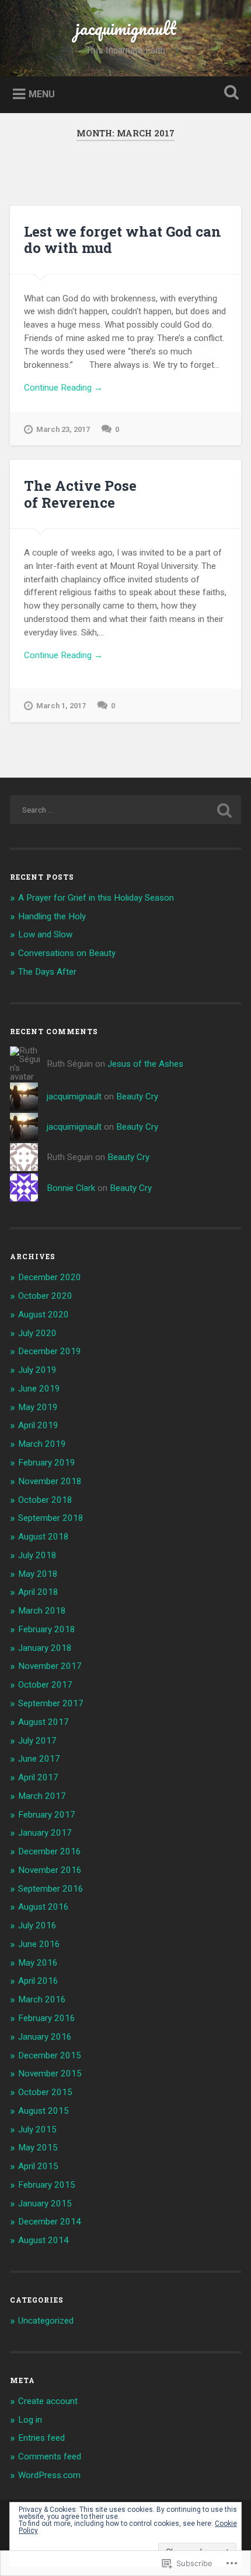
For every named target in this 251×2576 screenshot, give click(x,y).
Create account (48, 2401)
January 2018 (45, 1648)
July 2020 (37, 1333)
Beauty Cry (137, 1097)
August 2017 (43, 1722)
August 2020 (43, 1315)
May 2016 (38, 1963)
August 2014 (43, 2240)
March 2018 (42, 1611)
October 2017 (45, 1685)
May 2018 (38, 1574)
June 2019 (39, 1389)
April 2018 (38, 1592)
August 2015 (43, 2111)
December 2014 (50, 2222)
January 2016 (45, 2037)
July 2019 (37, 1370)
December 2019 (50, 1351)
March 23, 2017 (63, 429)
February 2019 (47, 1463)
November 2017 (50, 1666)
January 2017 (45, 1833)
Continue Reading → (63, 388)
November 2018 (50, 1481)
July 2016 (37, 1925)
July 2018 (37, 1555)
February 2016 (47, 2018)
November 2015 (50, 2074)
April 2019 (38, 1425)
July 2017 (37, 1741)
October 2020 (45, 1296)
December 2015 (50, 2055)
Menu (42, 94)
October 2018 (45, 1500)
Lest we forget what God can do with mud (123, 240)
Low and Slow (45, 934)
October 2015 (45, 2092)
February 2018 (47, 1629)
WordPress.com (49, 2475)
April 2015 (38, 2166)
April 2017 (38, 1777)
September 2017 (51, 1703)
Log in (30, 2420)
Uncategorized (46, 2321)
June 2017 (39, 1759)
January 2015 (45, 2204)
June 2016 (39, 1944)
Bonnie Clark (71, 1188)
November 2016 (50, 1870)
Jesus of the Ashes (145, 1064)
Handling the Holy (52, 916)
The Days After (47, 972)
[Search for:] (125, 810)
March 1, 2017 (61, 706)
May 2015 (38, 2148)
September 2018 (51, 1518)
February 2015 (47, 2185)
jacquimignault (126, 28)
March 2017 (42, 1796)
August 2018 (43, 1537)
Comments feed (50, 2456)
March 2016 (42, 1999)
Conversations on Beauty (67, 953)
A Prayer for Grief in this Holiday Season (96, 898)
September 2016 (51, 1889)
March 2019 (42, 1444)
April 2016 (38, 1981)
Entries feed (41, 2438)
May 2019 (38, 1407)
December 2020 (50, 1277)
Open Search (229, 94)
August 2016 (43, 1907)
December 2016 (50, 1851)
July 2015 (37, 2129)
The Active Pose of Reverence (80, 494)
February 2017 (47, 1815)
